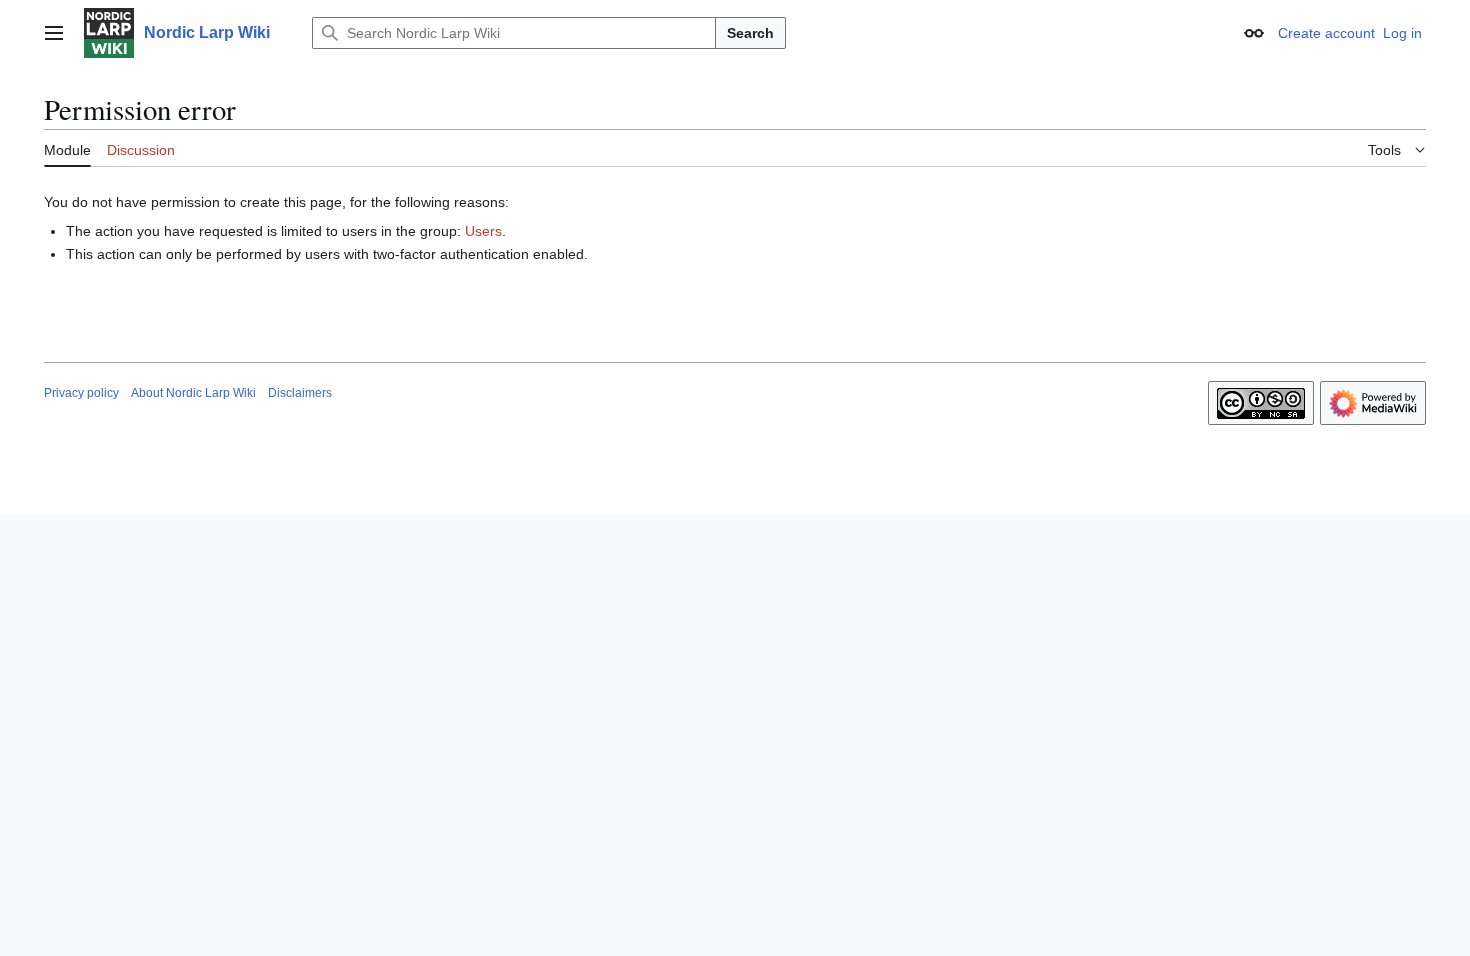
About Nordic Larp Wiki (193, 393)
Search (750, 33)
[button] (54, 33)
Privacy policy (81, 393)
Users (483, 231)
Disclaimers (300, 393)
